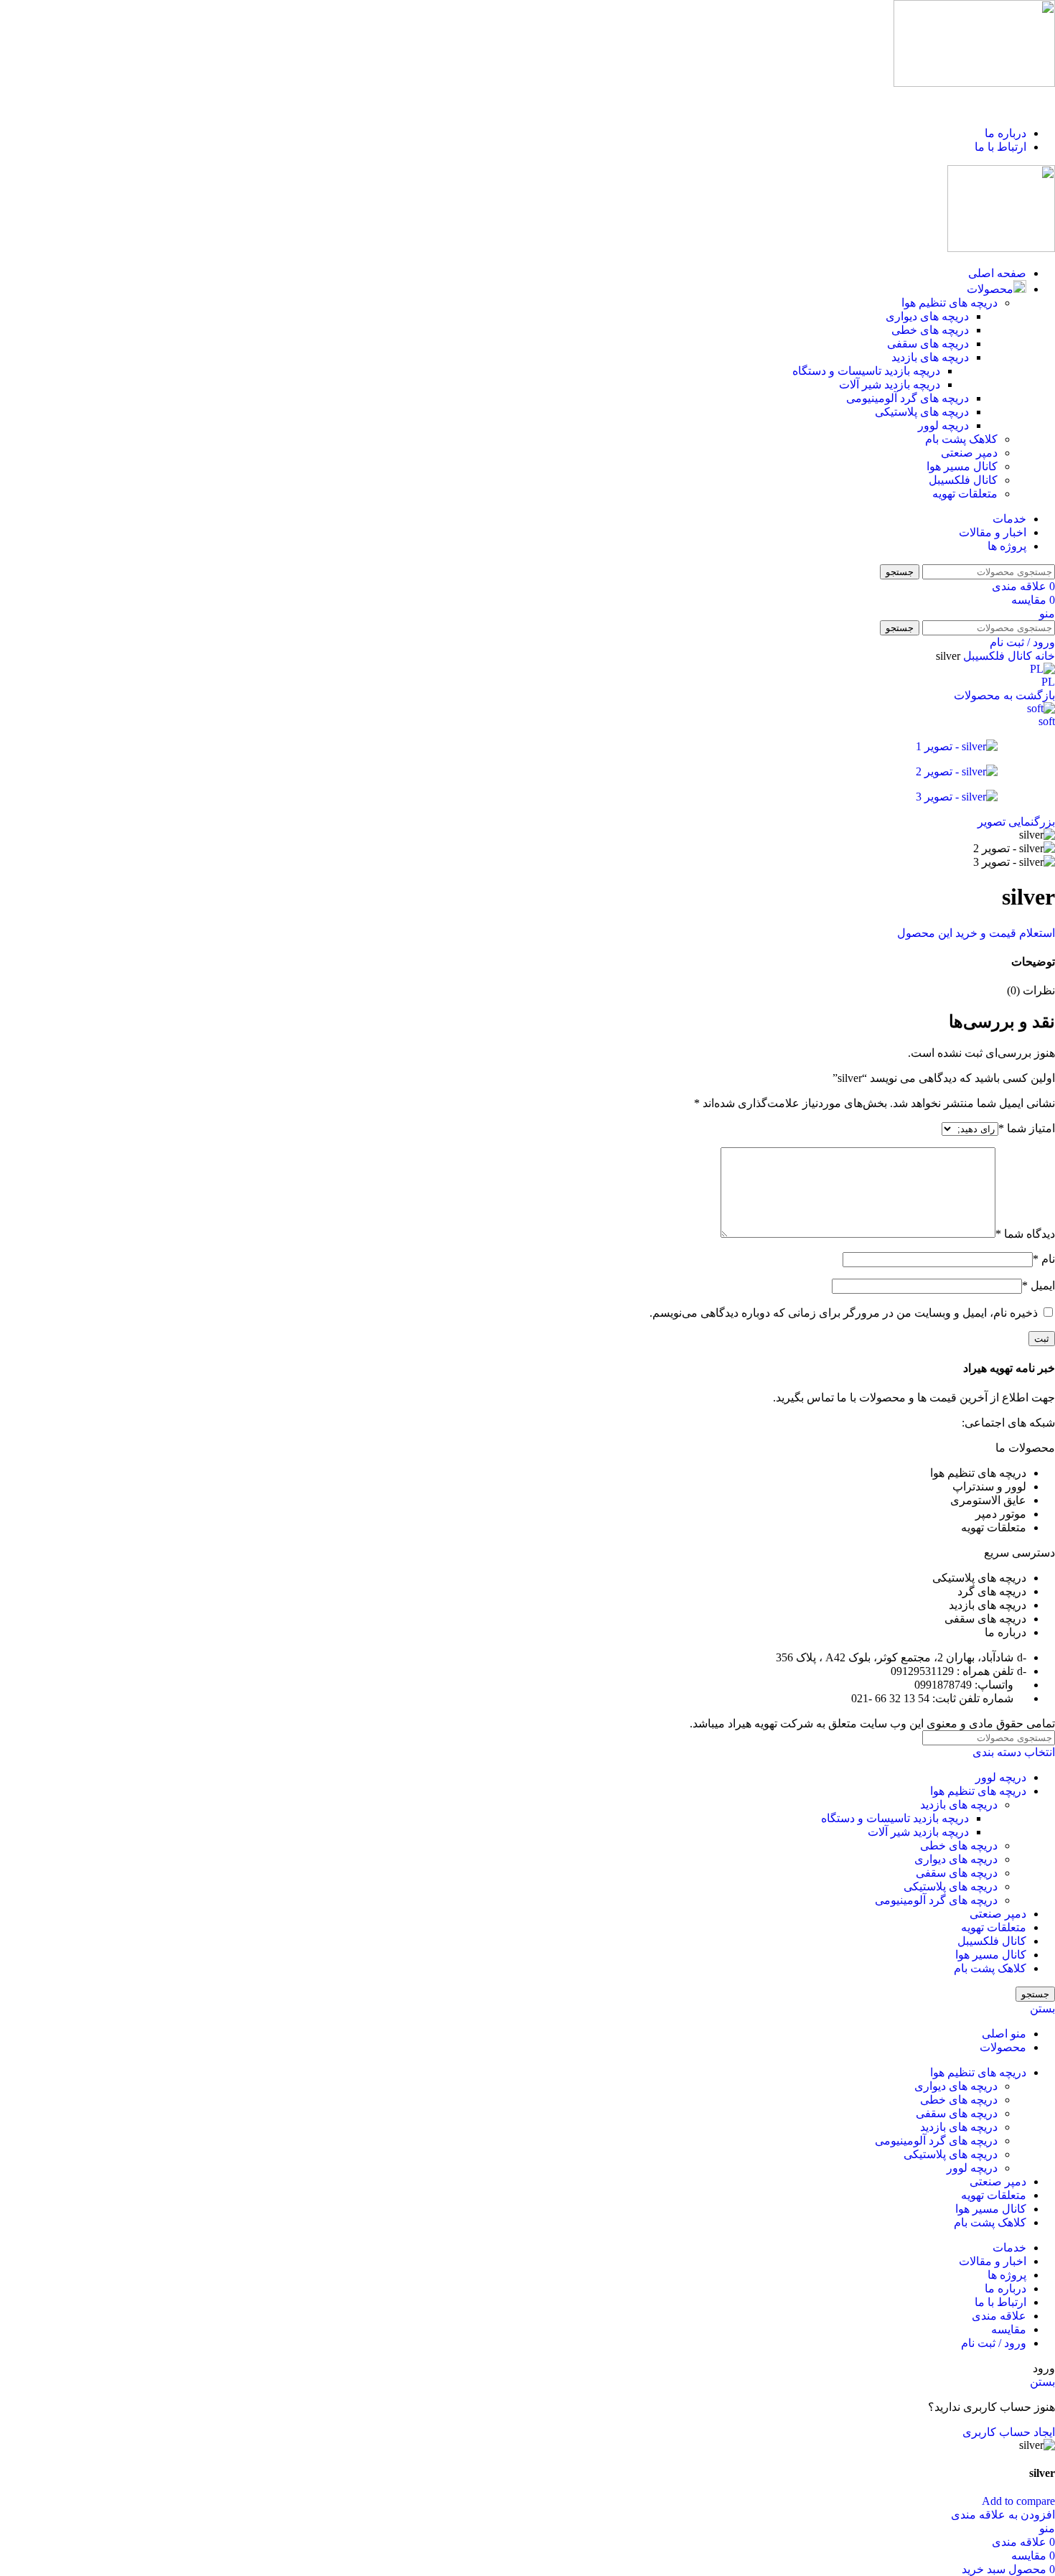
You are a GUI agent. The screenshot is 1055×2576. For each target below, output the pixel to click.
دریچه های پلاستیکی (922, 412)
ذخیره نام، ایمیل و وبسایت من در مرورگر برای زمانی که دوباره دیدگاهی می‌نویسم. (844, 1313)
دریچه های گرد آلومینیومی (908, 398)
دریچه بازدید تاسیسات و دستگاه (866, 371)
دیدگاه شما (1025, 1234)
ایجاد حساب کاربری (1009, 2432)
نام (1044, 1259)
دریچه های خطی (930, 330)
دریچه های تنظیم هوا (949, 303)
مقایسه (1009, 2329)
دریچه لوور (943, 425)
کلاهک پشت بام (961, 439)
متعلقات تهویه (965, 494)
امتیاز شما (1027, 1128)
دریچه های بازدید (930, 357)
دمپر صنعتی (969, 453)
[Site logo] (974, 83)
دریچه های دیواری (927, 316)
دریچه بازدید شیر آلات (890, 384)
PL (1048, 682)
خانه (1044, 656)
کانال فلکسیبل (963, 480)
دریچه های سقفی (928, 344)
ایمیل (1038, 1285)
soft (1047, 721)
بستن (1042, 2008)
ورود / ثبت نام (994, 2343)
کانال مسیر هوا (962, 466)
